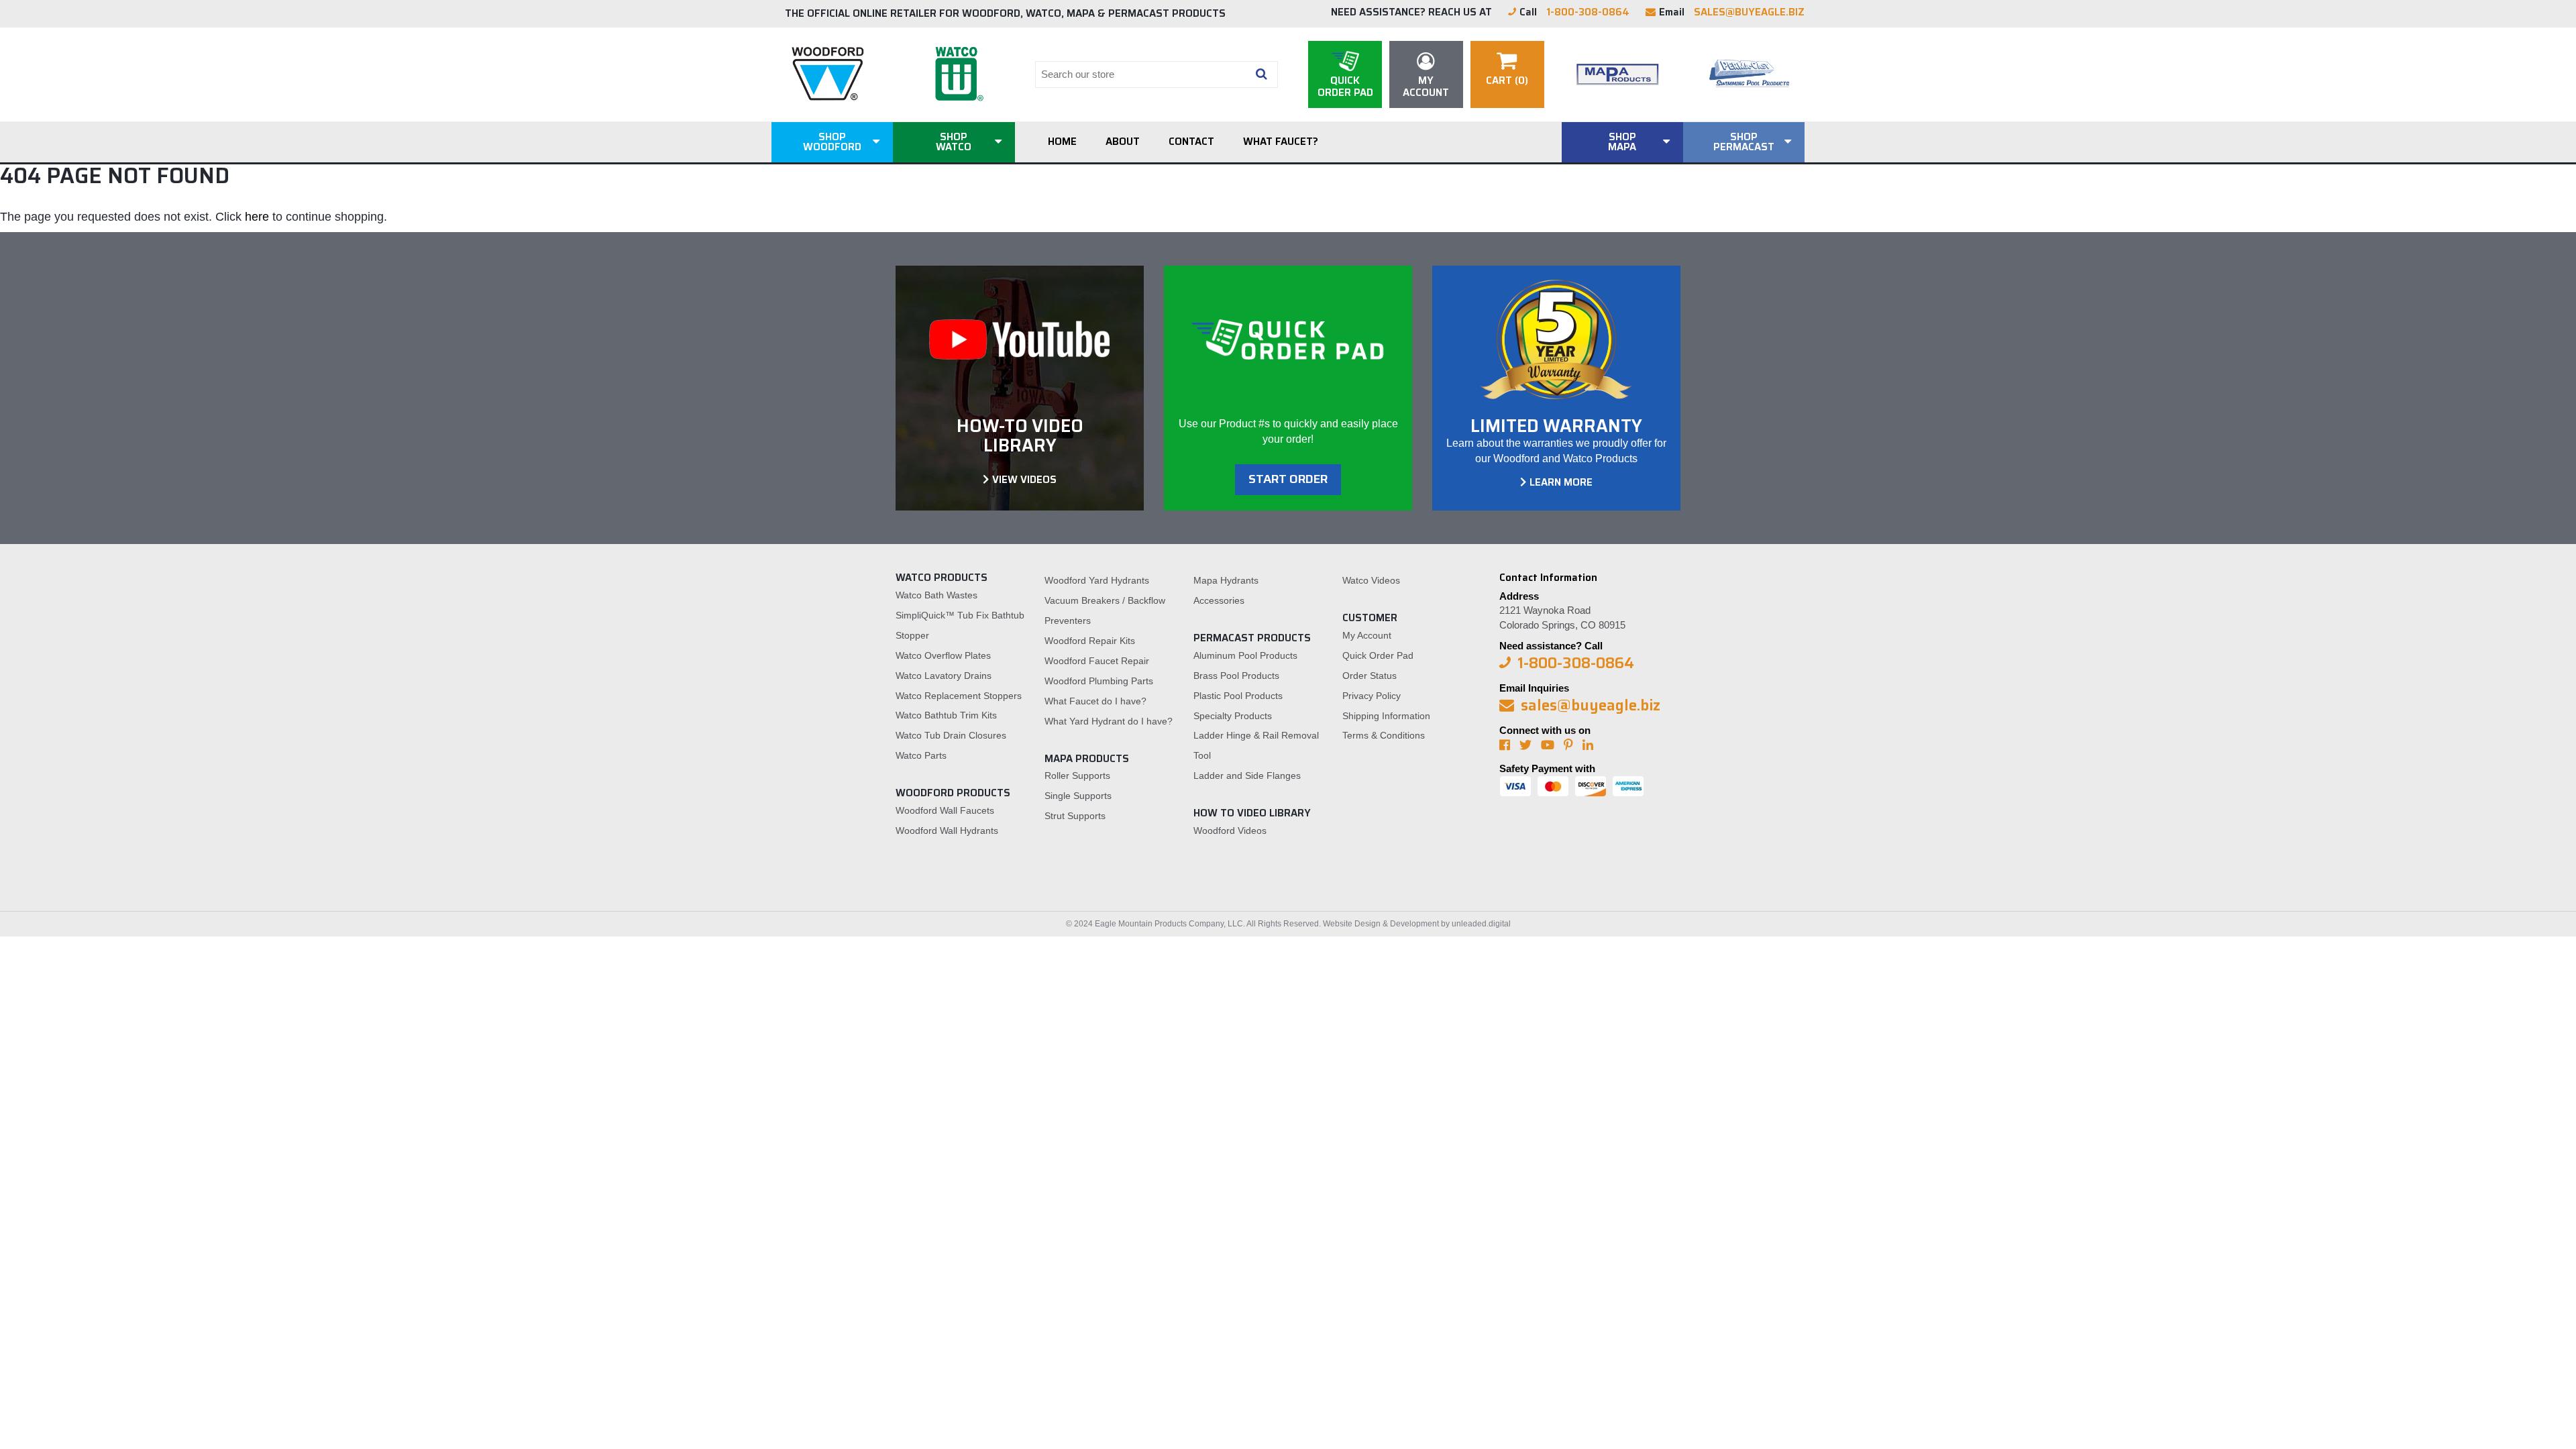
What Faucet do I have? (1095, 701)
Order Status (1370, 676)
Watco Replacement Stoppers (959, 696)
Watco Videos (1371, 580)
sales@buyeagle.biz (1749, 12)
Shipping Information (1386, 716)
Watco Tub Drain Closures (951, 735)
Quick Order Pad (1378, 655)
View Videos (1024, 480)
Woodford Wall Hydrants (947, 830)
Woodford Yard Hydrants (1097, 580)
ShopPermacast (1744, 142)
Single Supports (1078, 796)
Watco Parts (921, 755)
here (257, 217)
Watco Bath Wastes (936, 595)
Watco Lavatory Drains (944, 676)
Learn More (1561, 482)
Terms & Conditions (1384, 735)
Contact (1191, 142)
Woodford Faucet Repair (1097, 661)
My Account (1367, 635)
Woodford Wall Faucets (945, 810)
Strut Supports (1075, 816)
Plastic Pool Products (1238, 696)
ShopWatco (954, 142)
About (1123, 142)
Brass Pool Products (1236, 676)
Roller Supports (1077, 775)
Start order (1288, 479)
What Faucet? (1281, 142)
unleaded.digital (1481, 924)
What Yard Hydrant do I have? (1109, 721)
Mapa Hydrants (1226, 580)
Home (1062, 142)
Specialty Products (1233, 716)
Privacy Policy (1372, 696)
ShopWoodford (832, 142)
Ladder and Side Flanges (1247, 775)
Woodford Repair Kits (1090, 641)
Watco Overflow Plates (943, 655)
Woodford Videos (1230, 830)
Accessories (1219, 600)
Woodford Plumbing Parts (1099, 681)
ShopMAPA (1622, 142)
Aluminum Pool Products (1245, 655)
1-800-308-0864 (1588, 12)
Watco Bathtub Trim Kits (946, 715)
